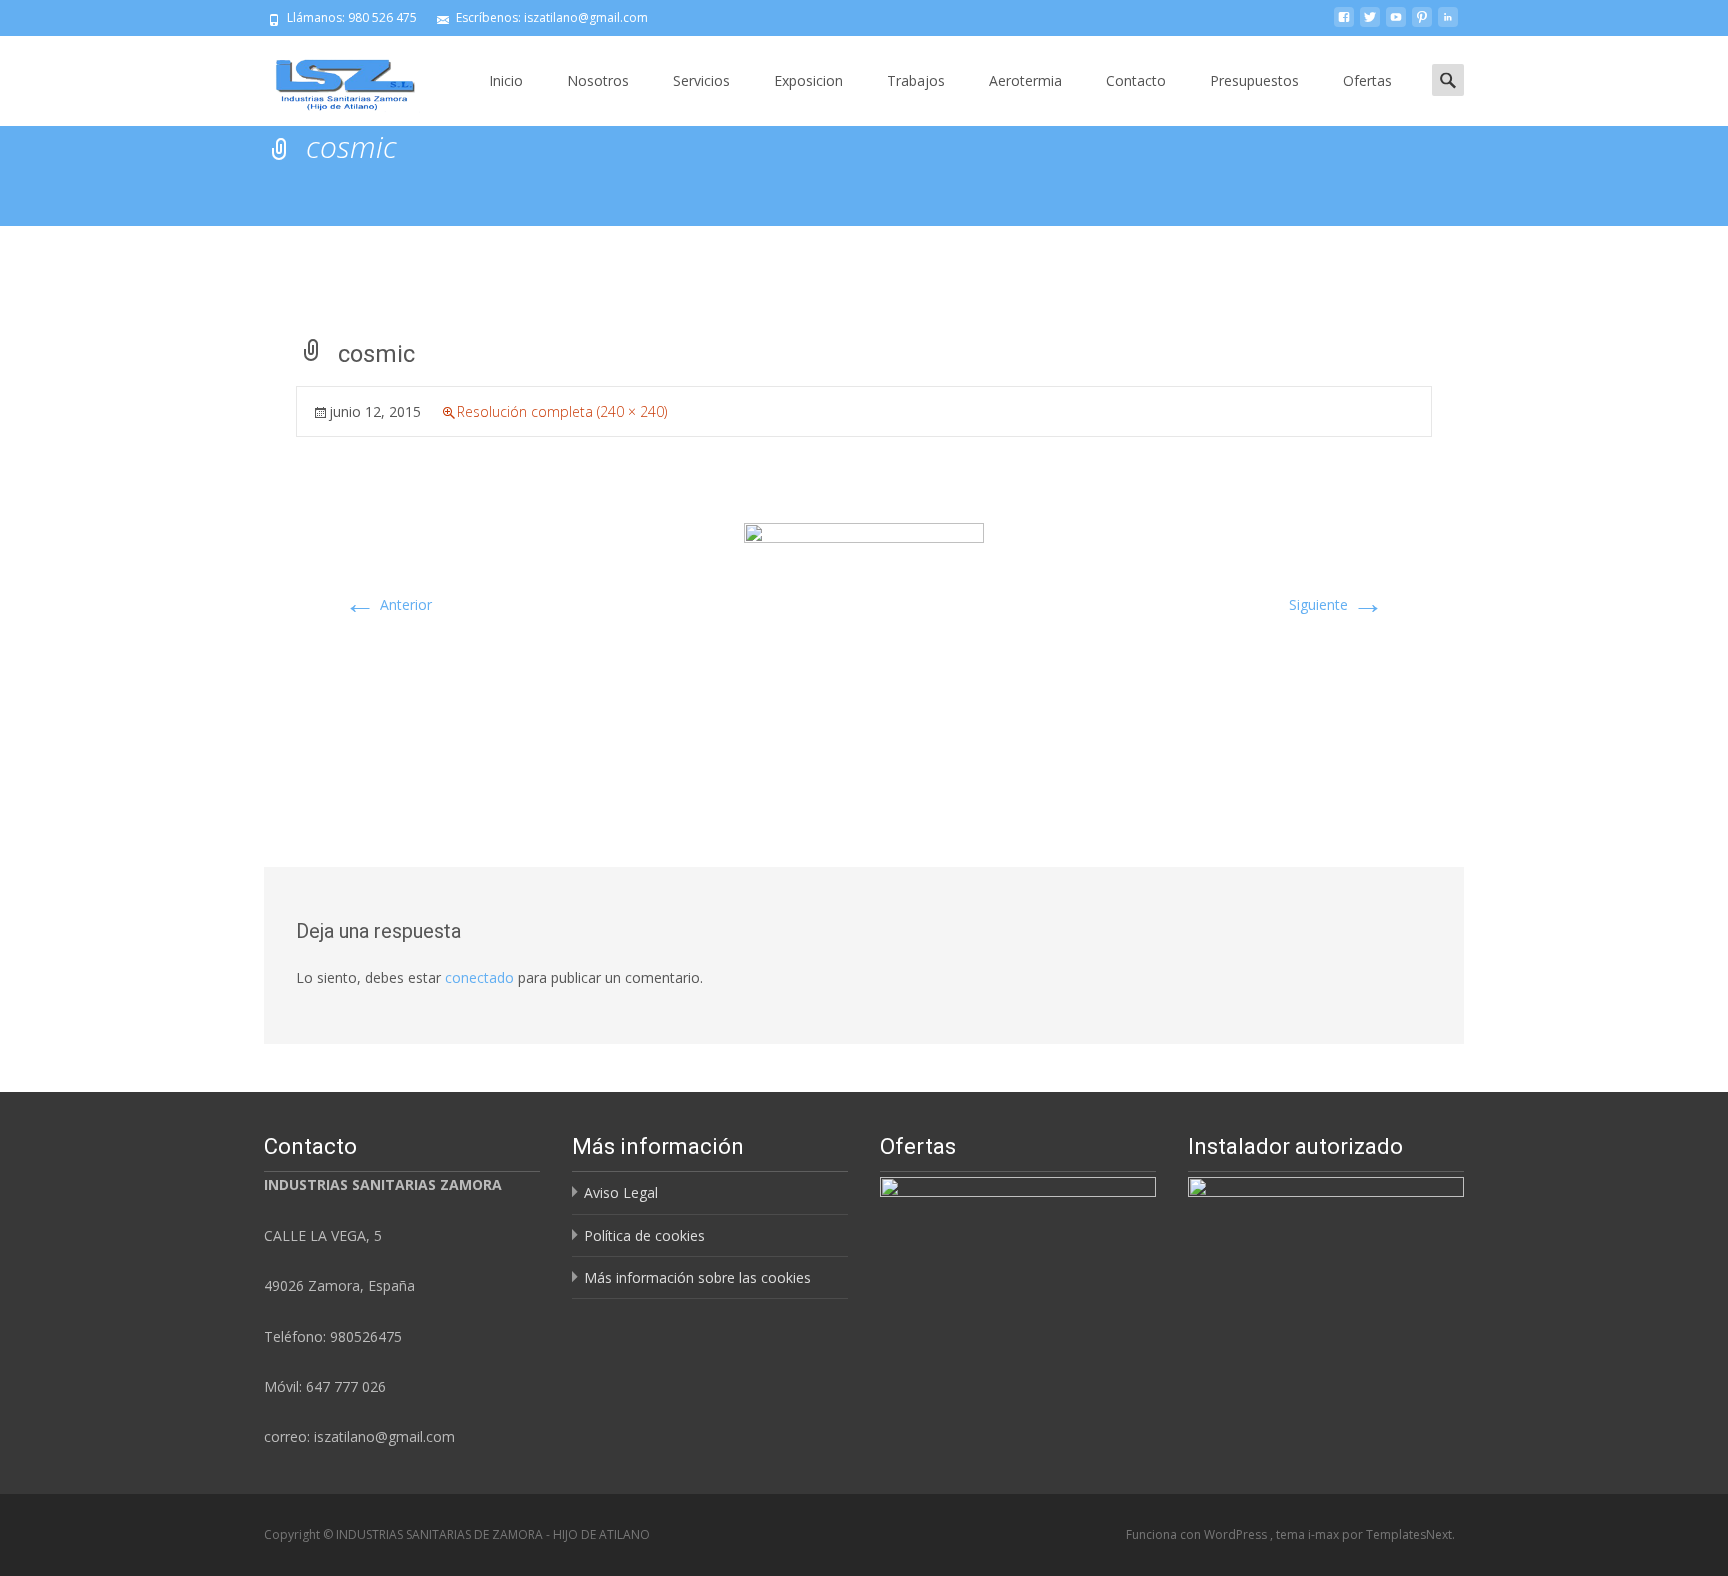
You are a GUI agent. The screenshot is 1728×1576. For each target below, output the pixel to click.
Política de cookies (644, 1235)
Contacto (1136, 80)
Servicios (701, 80)
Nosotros (598, 80)
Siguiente (1336, 604)
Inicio (506, 80)
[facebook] (1344, 24)
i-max (1325, 1534)
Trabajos (916, 80)
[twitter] (1370, 24)
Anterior (388, 604)
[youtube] (1396, 24)
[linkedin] (1448, 24)
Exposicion (808, 80)
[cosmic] (864, 641)
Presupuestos (1254, 80)
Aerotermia (1025, 80)
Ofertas (1367, 80)
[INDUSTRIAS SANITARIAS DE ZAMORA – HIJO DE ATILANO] (330, 76)
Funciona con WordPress (1198, 1534)
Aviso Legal (621, 1192)
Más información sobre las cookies (697, 1277)
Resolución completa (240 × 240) (562, 411)
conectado (479, 977)
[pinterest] (1422, 24)
